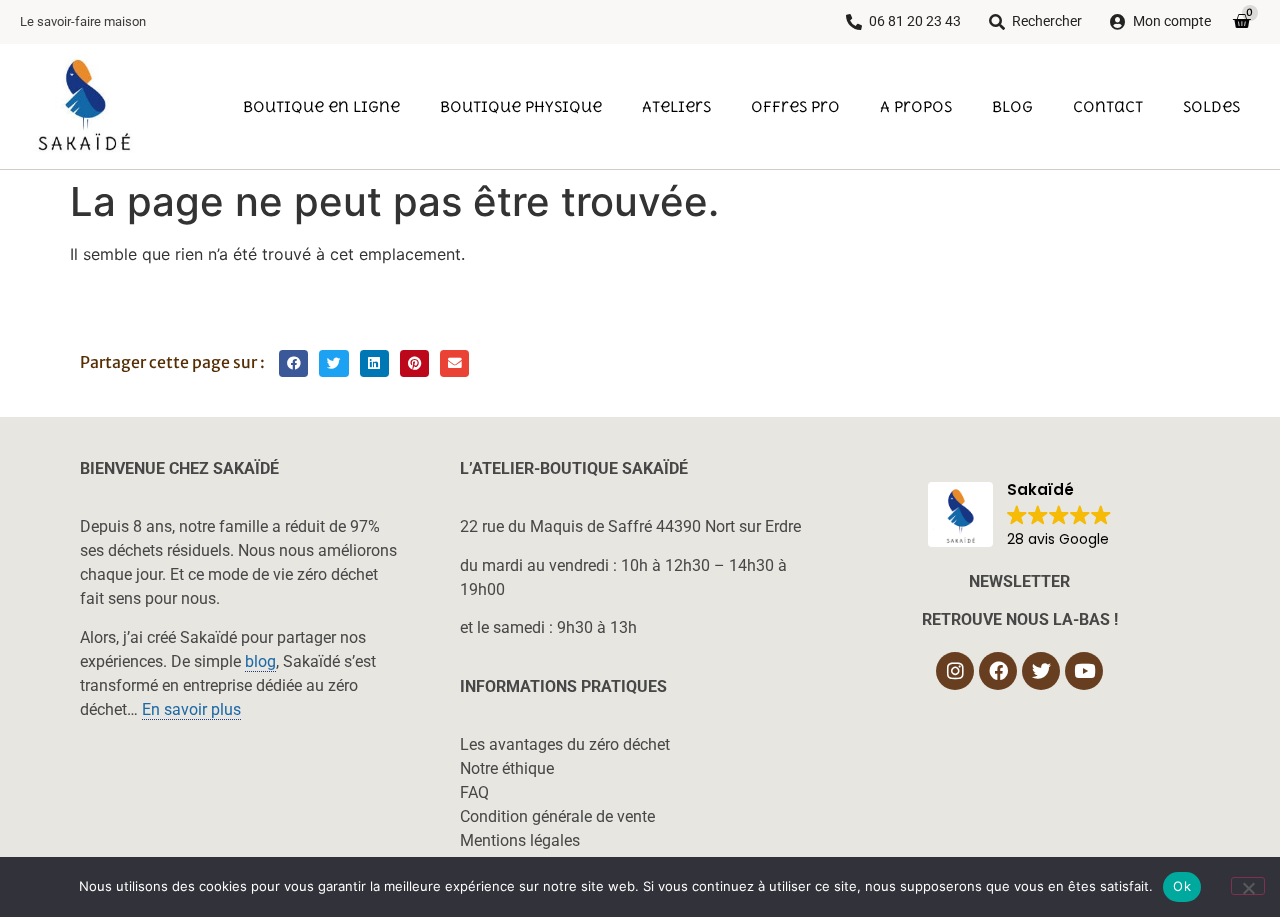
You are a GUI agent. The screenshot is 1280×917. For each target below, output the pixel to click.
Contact (1108, 106)
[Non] (1248, 886)
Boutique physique (521, 106)
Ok (1182, 886)
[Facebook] (998, 671)
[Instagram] (955, 671)
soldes (1211, 106)
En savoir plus (191, 709)
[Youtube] (1084, 671)
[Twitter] (1041, 671)
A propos (916, 106)
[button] (293, 363)
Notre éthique (507, 768)
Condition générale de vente (557, 816)
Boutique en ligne (321, 106)
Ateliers (676, 106)
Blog (1012, 106)
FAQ (474, 792)
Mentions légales (520, 840)
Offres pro (795, 106)
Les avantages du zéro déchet (565, 744)
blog (260, 661)
